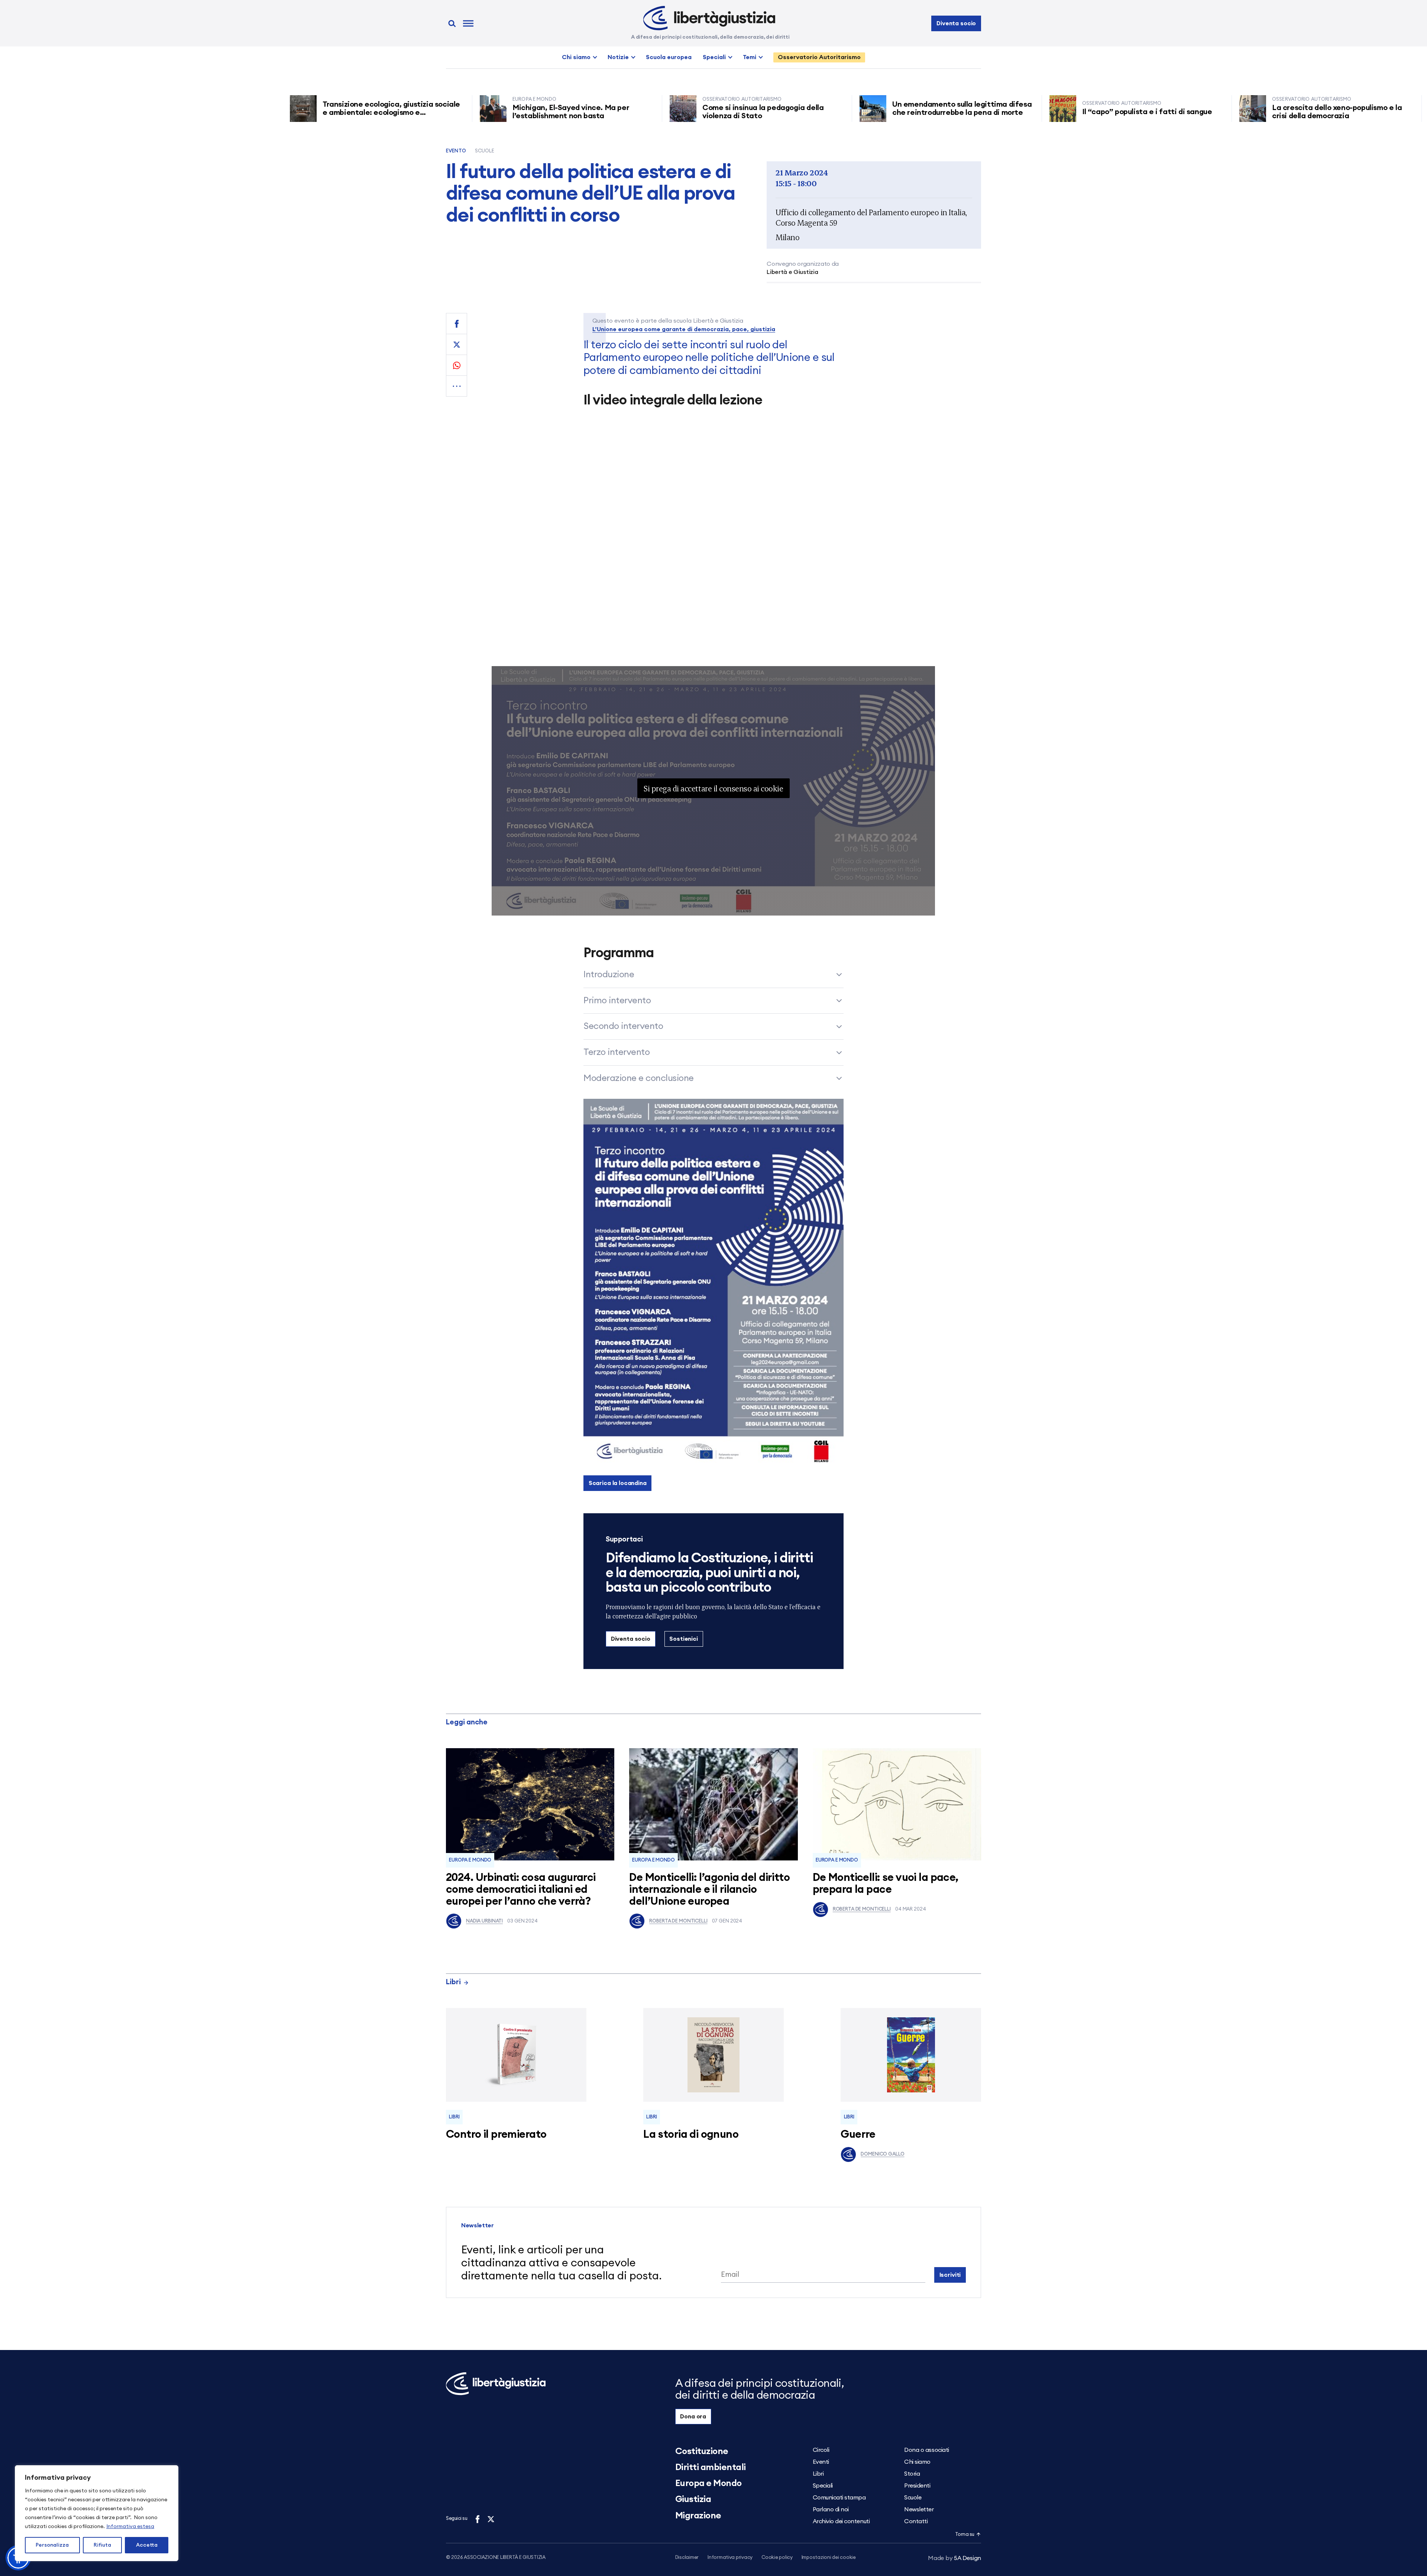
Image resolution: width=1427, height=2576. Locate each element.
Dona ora (693, 2417)
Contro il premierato (496, 2135)
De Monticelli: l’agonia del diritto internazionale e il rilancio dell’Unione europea (709, 1890)
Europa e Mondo (470, 1860)
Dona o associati (926, 2450)
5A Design (954, 2558)
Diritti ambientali (711, 2467)
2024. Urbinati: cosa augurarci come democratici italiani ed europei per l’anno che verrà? (521, 1890)
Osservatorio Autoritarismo (819, 57)
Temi (750, 57)
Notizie (618, 57)
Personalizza (52, 2545)
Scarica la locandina (618, 1483)
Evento (456, 151)
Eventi (821, 2462)
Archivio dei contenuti (841, 2521)
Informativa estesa (130, 2527)
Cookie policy (777, 2558)
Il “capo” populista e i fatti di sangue (991, 112)
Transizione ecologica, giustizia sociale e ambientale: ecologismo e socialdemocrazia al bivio (234, 113)
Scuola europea (669, 57)
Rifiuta (102, 2545)
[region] (97, 2513)
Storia (912, 2474)
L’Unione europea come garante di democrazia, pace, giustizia (684, 329)
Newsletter (919, 2509)
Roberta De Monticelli (678, 1921)
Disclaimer (687, 2558)
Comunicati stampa (839, 2498)
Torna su (965, 2535)
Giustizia (693, 2499)
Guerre (858, 2135)
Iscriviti (950, 2275)
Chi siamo (576, 57)
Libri (453, 1982)
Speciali (714, 57)
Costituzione (702, 2451)
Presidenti (917, 2486)
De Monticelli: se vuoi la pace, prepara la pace (886, 1884)
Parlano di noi (831, 2509)
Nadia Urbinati (484, 1921)
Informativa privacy (730, 2558)
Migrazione (698, 2516)
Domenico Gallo (882, 2154)
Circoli (821, 2450)
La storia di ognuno (691, 2135)
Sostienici (683, 1639)
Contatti (916, 2521)
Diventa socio (956, 23)
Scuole (485, 151)
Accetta (147, 2545)
